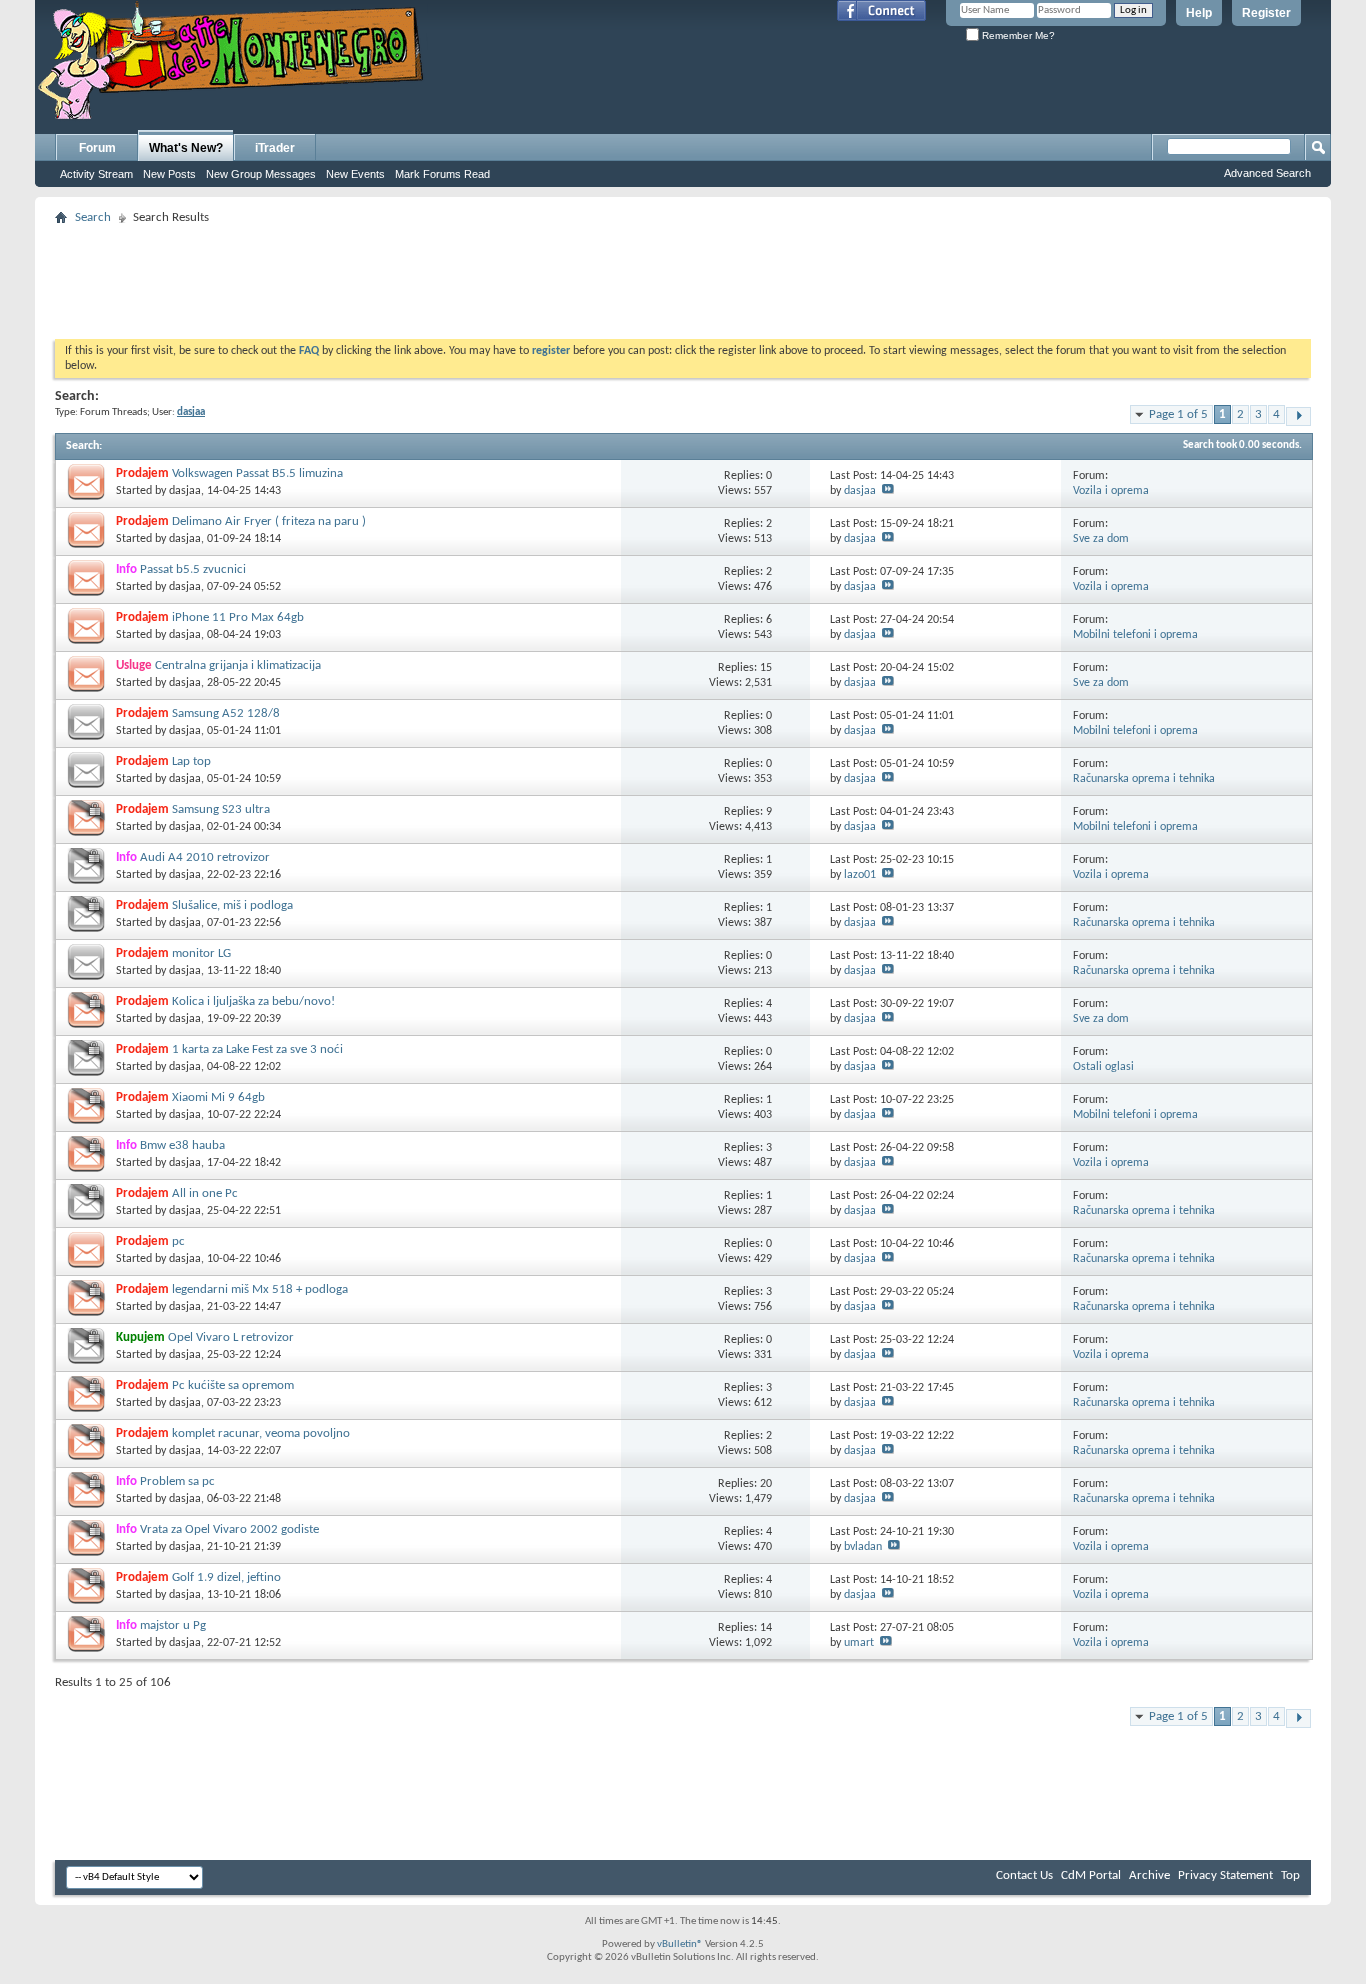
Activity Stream (96, 174)
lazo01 (860, 875)
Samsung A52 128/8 (226, 713)
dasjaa (185, 491)
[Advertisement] (683, 276)
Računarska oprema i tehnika (1144, 779)
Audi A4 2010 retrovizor (205, 857)
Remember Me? (1017, 35)
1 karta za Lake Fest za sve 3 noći (257, 1049)
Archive (1149, 1875)
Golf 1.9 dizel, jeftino (226, 1577)
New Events (355, 174)
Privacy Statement (1225, 1875)
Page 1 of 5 (1178, 414)
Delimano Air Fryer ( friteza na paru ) (269, 521)
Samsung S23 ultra (221, 809)
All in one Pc (205, 1193)
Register (1266, 13)
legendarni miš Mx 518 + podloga (260, 1289)
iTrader (275, 148)
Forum (97, 148)
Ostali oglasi (1103, 1067)
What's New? (186, 148)
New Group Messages (261, 174)
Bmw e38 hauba (182, 1145)
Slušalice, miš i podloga (232, 905)
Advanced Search (1267, 173)
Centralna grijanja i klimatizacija (238, 665)
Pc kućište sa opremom (233, 1385)
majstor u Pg (173, 1625)
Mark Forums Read (442, 174)
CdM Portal (1091, 1875)
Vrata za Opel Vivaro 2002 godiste (229, 1529)
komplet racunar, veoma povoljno (261, 1433)
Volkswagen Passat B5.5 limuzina (257, 473)
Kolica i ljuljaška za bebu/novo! (253, 1001)
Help (1199, 13)
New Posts (169, 174)
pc (178, 1241)
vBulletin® (680, 1944)
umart (859, 1643)
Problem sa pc (177, 1481)
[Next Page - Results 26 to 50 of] (1298, 416)
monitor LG (201, 953)
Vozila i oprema (1111, 491)
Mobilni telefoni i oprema (1135, 635)
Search (93, 217)
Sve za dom (1101, 539)
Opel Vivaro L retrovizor (231, 1337)
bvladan (863, 1547)
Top (1290, 1875)
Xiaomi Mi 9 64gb (218, 1097)
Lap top (191, 761)
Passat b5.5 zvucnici (193, 569)
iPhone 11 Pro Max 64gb (238, 617)
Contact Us (1024, 1875)
